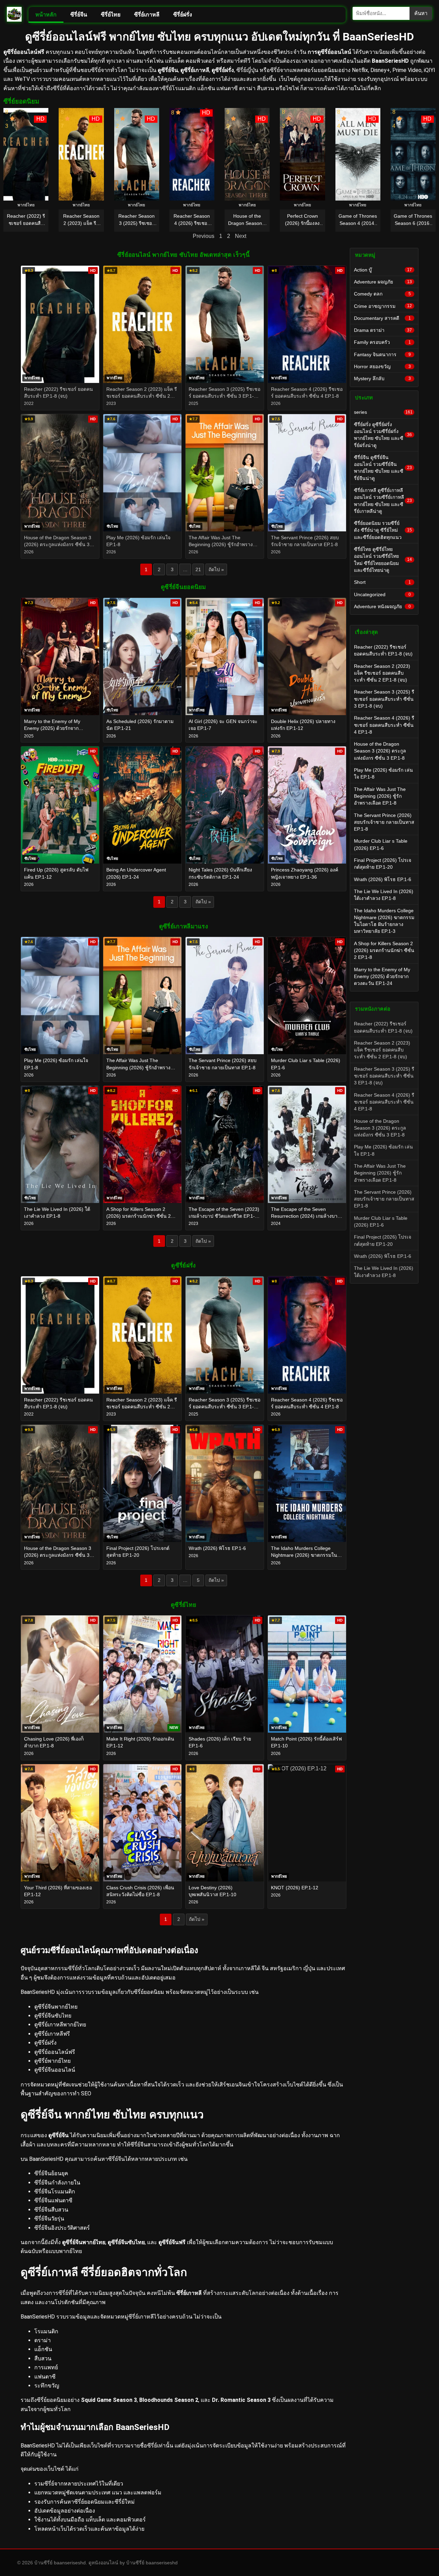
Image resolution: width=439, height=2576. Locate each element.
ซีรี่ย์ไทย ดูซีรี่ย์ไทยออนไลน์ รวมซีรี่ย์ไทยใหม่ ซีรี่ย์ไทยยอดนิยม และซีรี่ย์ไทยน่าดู (383, 560)
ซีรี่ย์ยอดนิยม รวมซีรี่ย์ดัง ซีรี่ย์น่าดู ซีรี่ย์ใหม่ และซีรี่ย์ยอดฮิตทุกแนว (383, 530)
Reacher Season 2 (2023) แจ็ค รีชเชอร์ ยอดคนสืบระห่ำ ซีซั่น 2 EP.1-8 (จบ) (382, 673)
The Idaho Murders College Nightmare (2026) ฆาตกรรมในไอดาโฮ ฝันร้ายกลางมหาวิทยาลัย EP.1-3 (384, 921)
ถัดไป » (216, 569)
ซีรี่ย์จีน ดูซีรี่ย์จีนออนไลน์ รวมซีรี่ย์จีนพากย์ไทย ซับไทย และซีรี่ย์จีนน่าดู (383, 468)
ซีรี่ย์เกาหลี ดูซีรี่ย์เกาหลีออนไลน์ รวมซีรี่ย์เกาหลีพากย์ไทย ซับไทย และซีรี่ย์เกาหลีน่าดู (383, 501)
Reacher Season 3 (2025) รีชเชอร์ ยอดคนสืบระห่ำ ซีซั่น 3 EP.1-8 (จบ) (384, 699)
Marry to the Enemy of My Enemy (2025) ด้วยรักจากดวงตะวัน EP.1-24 (382, 977)
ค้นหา (421, 13)
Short (382, 582)
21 (198, 569)
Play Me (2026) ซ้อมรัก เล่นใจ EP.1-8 (383, 773)
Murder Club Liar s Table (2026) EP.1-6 (381, 844)
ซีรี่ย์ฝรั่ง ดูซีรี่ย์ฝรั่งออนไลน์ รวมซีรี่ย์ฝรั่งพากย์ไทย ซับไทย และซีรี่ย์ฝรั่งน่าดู (383, 435)
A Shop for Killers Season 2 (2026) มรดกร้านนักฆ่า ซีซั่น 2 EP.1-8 (384, 950)
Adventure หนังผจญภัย (382, 606)
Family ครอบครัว (382, 342)
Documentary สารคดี (382, 318)
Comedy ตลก (382, 294)
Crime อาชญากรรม (383, 306)
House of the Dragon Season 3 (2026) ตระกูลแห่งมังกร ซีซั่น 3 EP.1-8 (380, 751)
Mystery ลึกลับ (382, 378)
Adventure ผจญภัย (383, 282)
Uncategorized (382, 594)
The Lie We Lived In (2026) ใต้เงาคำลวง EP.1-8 (384, 895)
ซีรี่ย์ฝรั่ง (183, 15)
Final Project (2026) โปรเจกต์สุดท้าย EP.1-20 (383, 864)
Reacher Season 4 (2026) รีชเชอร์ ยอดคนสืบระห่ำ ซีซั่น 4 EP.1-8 (384, 725)
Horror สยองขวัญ (382, 366)
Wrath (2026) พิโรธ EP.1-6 (383, 879)
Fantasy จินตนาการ (382, 354)
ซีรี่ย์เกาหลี (147, 15)
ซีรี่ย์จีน (79, 15)
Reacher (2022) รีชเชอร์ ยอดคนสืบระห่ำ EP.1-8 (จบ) (383, 650)
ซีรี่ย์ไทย (111, 15)
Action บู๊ (383, 270)
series (383, 412)
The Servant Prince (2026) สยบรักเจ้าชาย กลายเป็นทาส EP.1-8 (384, 822)
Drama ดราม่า (383, 330)
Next (241, 236)
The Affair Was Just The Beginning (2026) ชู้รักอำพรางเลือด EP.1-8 (380, 796)
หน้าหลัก (46, 15)
